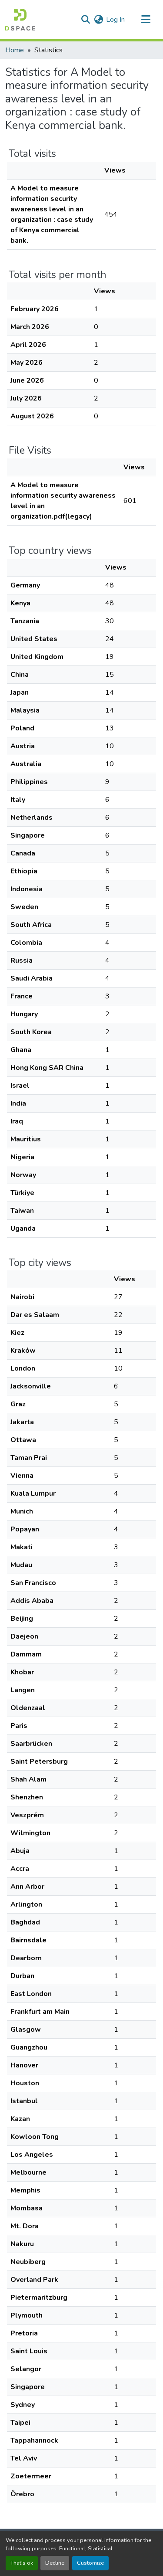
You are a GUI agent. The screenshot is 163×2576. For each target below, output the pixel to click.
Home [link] (15, 50)
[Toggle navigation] (146, 20)
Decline (55, 2563)
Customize (90, 2563)
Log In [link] (115, 20)
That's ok (22, 2563)
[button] (20, 20)
